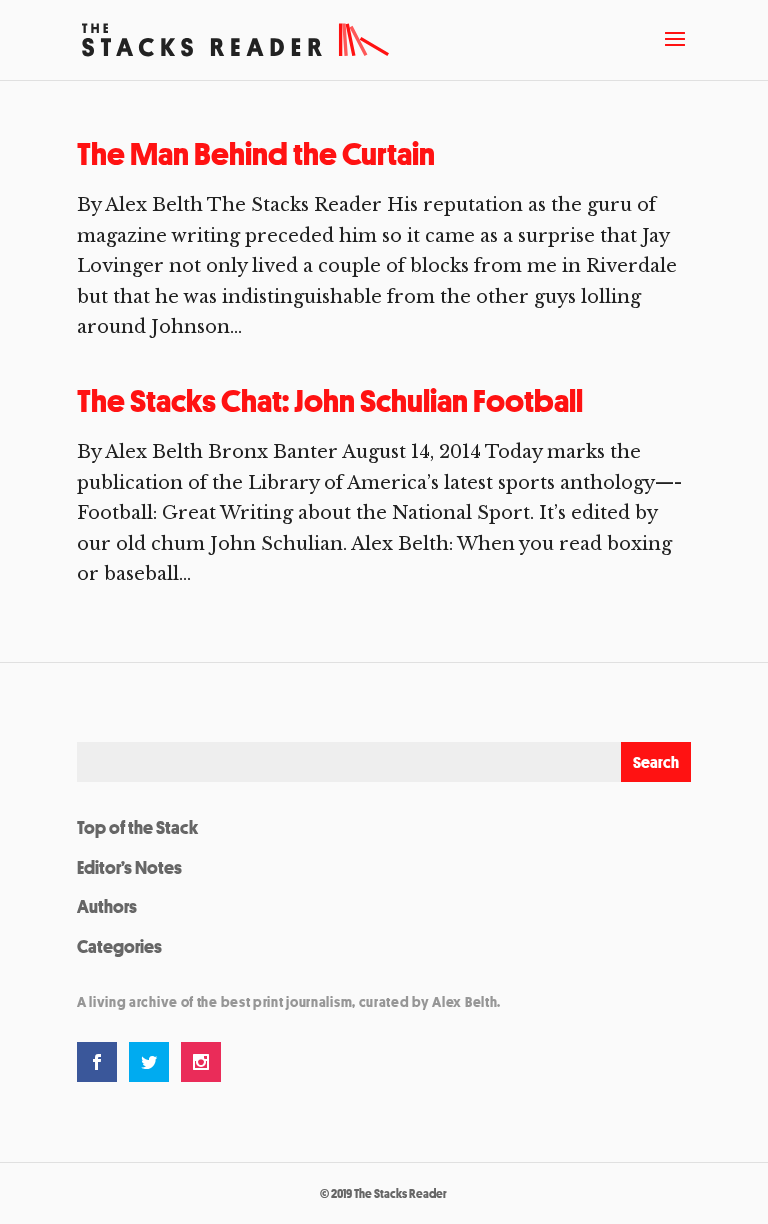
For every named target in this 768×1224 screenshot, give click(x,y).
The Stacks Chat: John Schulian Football (330, 401)
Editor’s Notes (129, 867)
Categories (119, 946)
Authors (107, 906)
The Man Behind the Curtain (256, 154)
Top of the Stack (137, 827)
